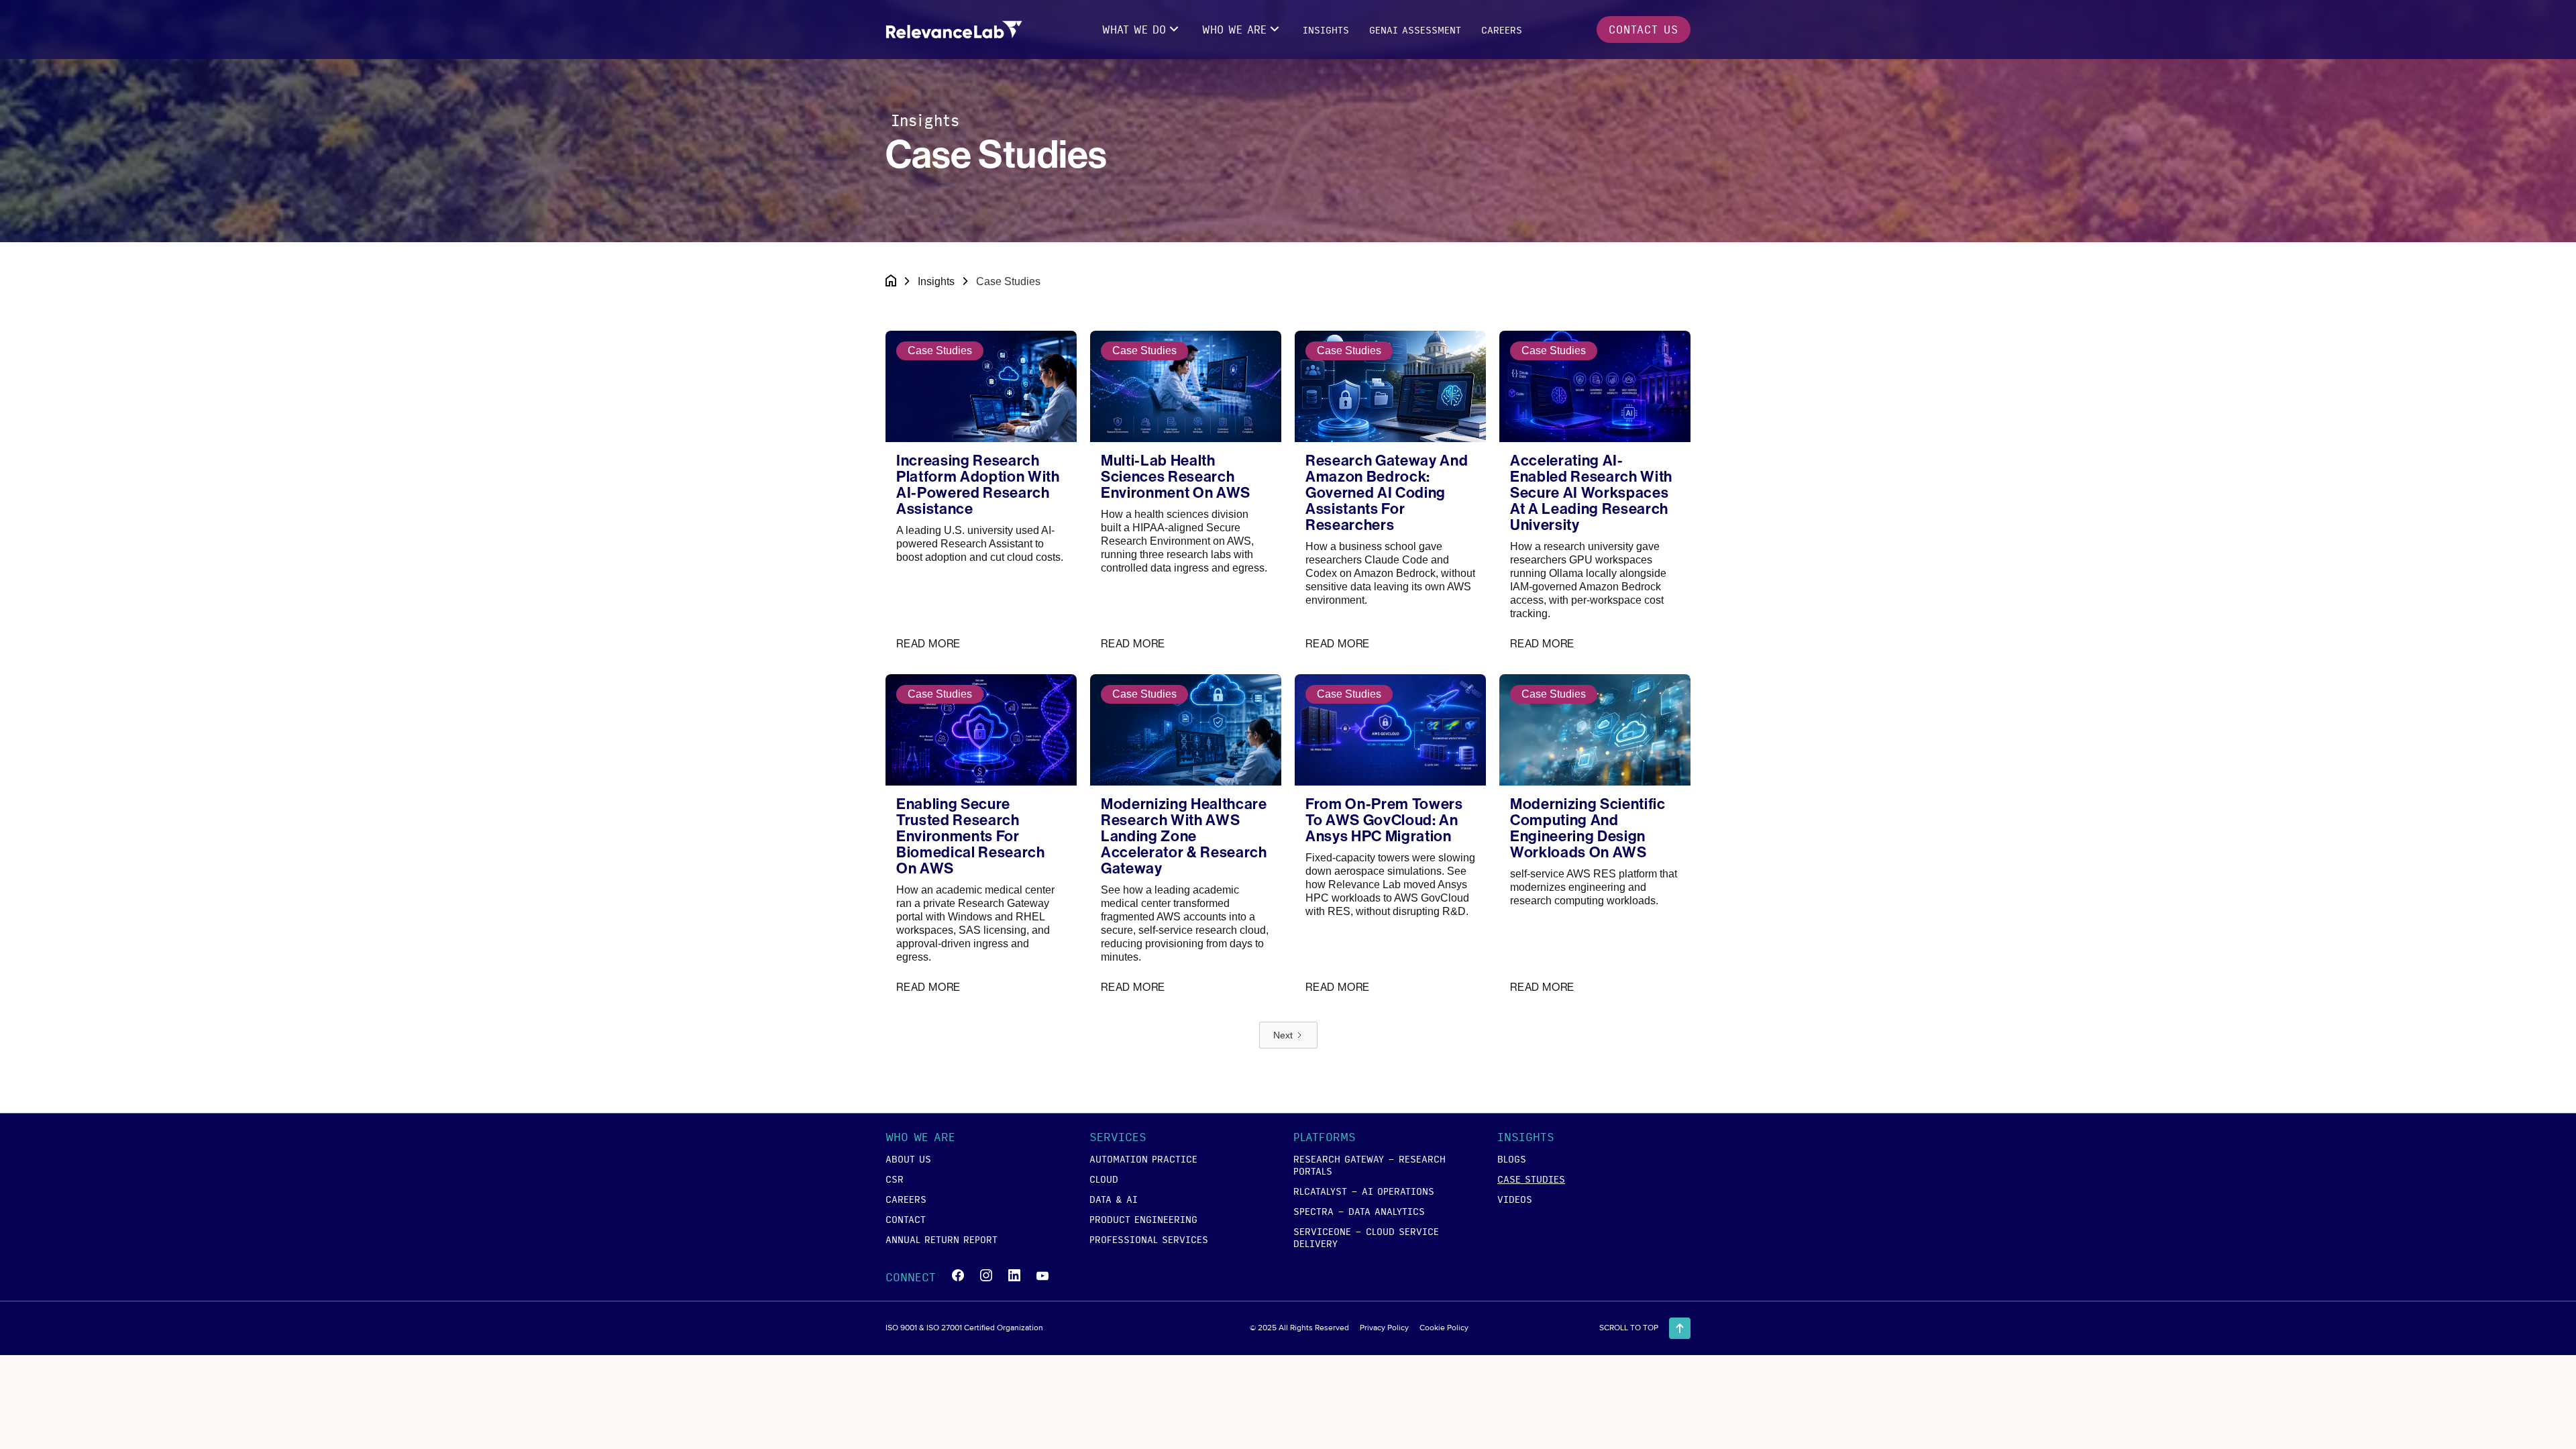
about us (908, 1159)
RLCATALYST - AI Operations (1364, 1191)
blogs (1512, 1159)
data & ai (1114, 1199)
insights (1326, 30)
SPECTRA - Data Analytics (1359, 1211)
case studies (1531, 1179)
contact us (1644, 29)
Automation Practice (1143, 1159)
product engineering (1143, 1219)
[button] (1142, 30)
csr (895, 1179)
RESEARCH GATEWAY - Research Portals (1370, 1165)
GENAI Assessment (1415, 30)
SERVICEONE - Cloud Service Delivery (1366, 1237)
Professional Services (1149, 1239)
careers (1502, 30)
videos (1515, 1199)
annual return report (942, 1239)
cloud (1104, 1179)
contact (906, 1219)
